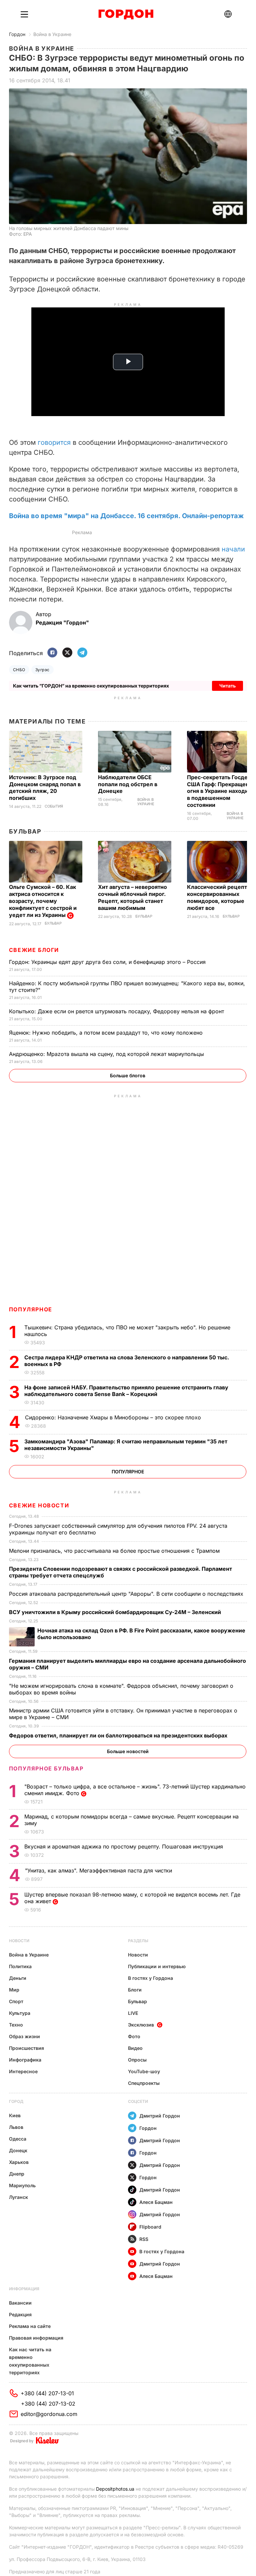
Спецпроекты (144, 2083)
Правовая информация (36, 2338)
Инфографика (25, 2060)
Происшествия (26, 2048)
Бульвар (25, 831)
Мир (14, 1990)
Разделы (138, 1941)
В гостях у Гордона (150, 1978)
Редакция (20, 2314)
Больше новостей (128, 1751)
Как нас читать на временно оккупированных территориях (30, 2361)
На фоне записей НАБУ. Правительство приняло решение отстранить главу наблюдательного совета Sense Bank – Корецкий (126, 1391)
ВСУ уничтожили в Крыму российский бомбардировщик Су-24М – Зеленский (116, 1612)
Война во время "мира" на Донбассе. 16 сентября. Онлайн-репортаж (126, 516)
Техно (16, 2025)
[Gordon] (126, 14)
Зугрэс (42, 670)
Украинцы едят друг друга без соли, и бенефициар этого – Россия (108, 962)
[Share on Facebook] (52, 653)
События (54, 806)
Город (16, 2101)
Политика (20, 1966)
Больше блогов (128, 1075)
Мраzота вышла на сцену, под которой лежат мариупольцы (107, 1054)
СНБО (19, 670)
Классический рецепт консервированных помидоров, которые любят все (217, 897)
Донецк (18, 2150)
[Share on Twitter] (67, 653)
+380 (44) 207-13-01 (47, 2393)
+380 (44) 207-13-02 (48, 2404)
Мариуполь (22, 2185)
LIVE (133, 2013)
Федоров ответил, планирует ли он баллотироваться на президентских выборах (119, 1735)
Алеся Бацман (156, 2202)
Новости (19, 1941)
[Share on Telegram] (82, 653)
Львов (16, 2127)
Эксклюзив (141, 2025)
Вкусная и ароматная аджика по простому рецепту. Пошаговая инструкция (124, 1846)
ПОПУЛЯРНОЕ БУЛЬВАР (46, 1768)
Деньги (18, 1978)
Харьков (19, 2162)
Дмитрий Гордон (160, 2116)
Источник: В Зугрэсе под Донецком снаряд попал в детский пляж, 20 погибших (45, 788)
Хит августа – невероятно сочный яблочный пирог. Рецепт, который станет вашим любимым (132, 897)
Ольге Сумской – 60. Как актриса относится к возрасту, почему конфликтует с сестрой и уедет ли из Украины (43, 901)
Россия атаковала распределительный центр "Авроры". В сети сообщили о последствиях (127, 1594)
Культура (20, 2013)
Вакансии (20, 2303)
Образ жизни (24, 2036)
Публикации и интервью (157, 1966)
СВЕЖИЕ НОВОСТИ (39, 1505)
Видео (135, 2048)
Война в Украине (52, 34)
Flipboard (150, 2227)
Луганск (18, 2197)
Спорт (16, 2001)
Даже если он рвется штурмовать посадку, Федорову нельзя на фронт (117, 1011)
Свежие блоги (34, 950)
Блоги (135, 1990)
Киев (15, 2115)
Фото (134, 2036)
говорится (54, 442)
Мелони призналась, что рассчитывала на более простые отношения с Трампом (115, 1551)
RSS (144, 2239)
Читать (227, 686)
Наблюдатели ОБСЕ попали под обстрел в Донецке (128, 784)
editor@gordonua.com (49, 2414)
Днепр (17, 2174)
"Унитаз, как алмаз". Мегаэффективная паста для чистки (99, 1870)
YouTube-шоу (144, 2071)
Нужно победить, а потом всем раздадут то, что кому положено (107, 1033)
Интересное (23, 2071)
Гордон (17, 34)
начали (233, 549)
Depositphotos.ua (115, 2489)
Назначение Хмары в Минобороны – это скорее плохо (114, 1417)
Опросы (137, 2060)
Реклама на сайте (30, 2326)
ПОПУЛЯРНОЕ (31, 1309)
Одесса (18, 2139)
